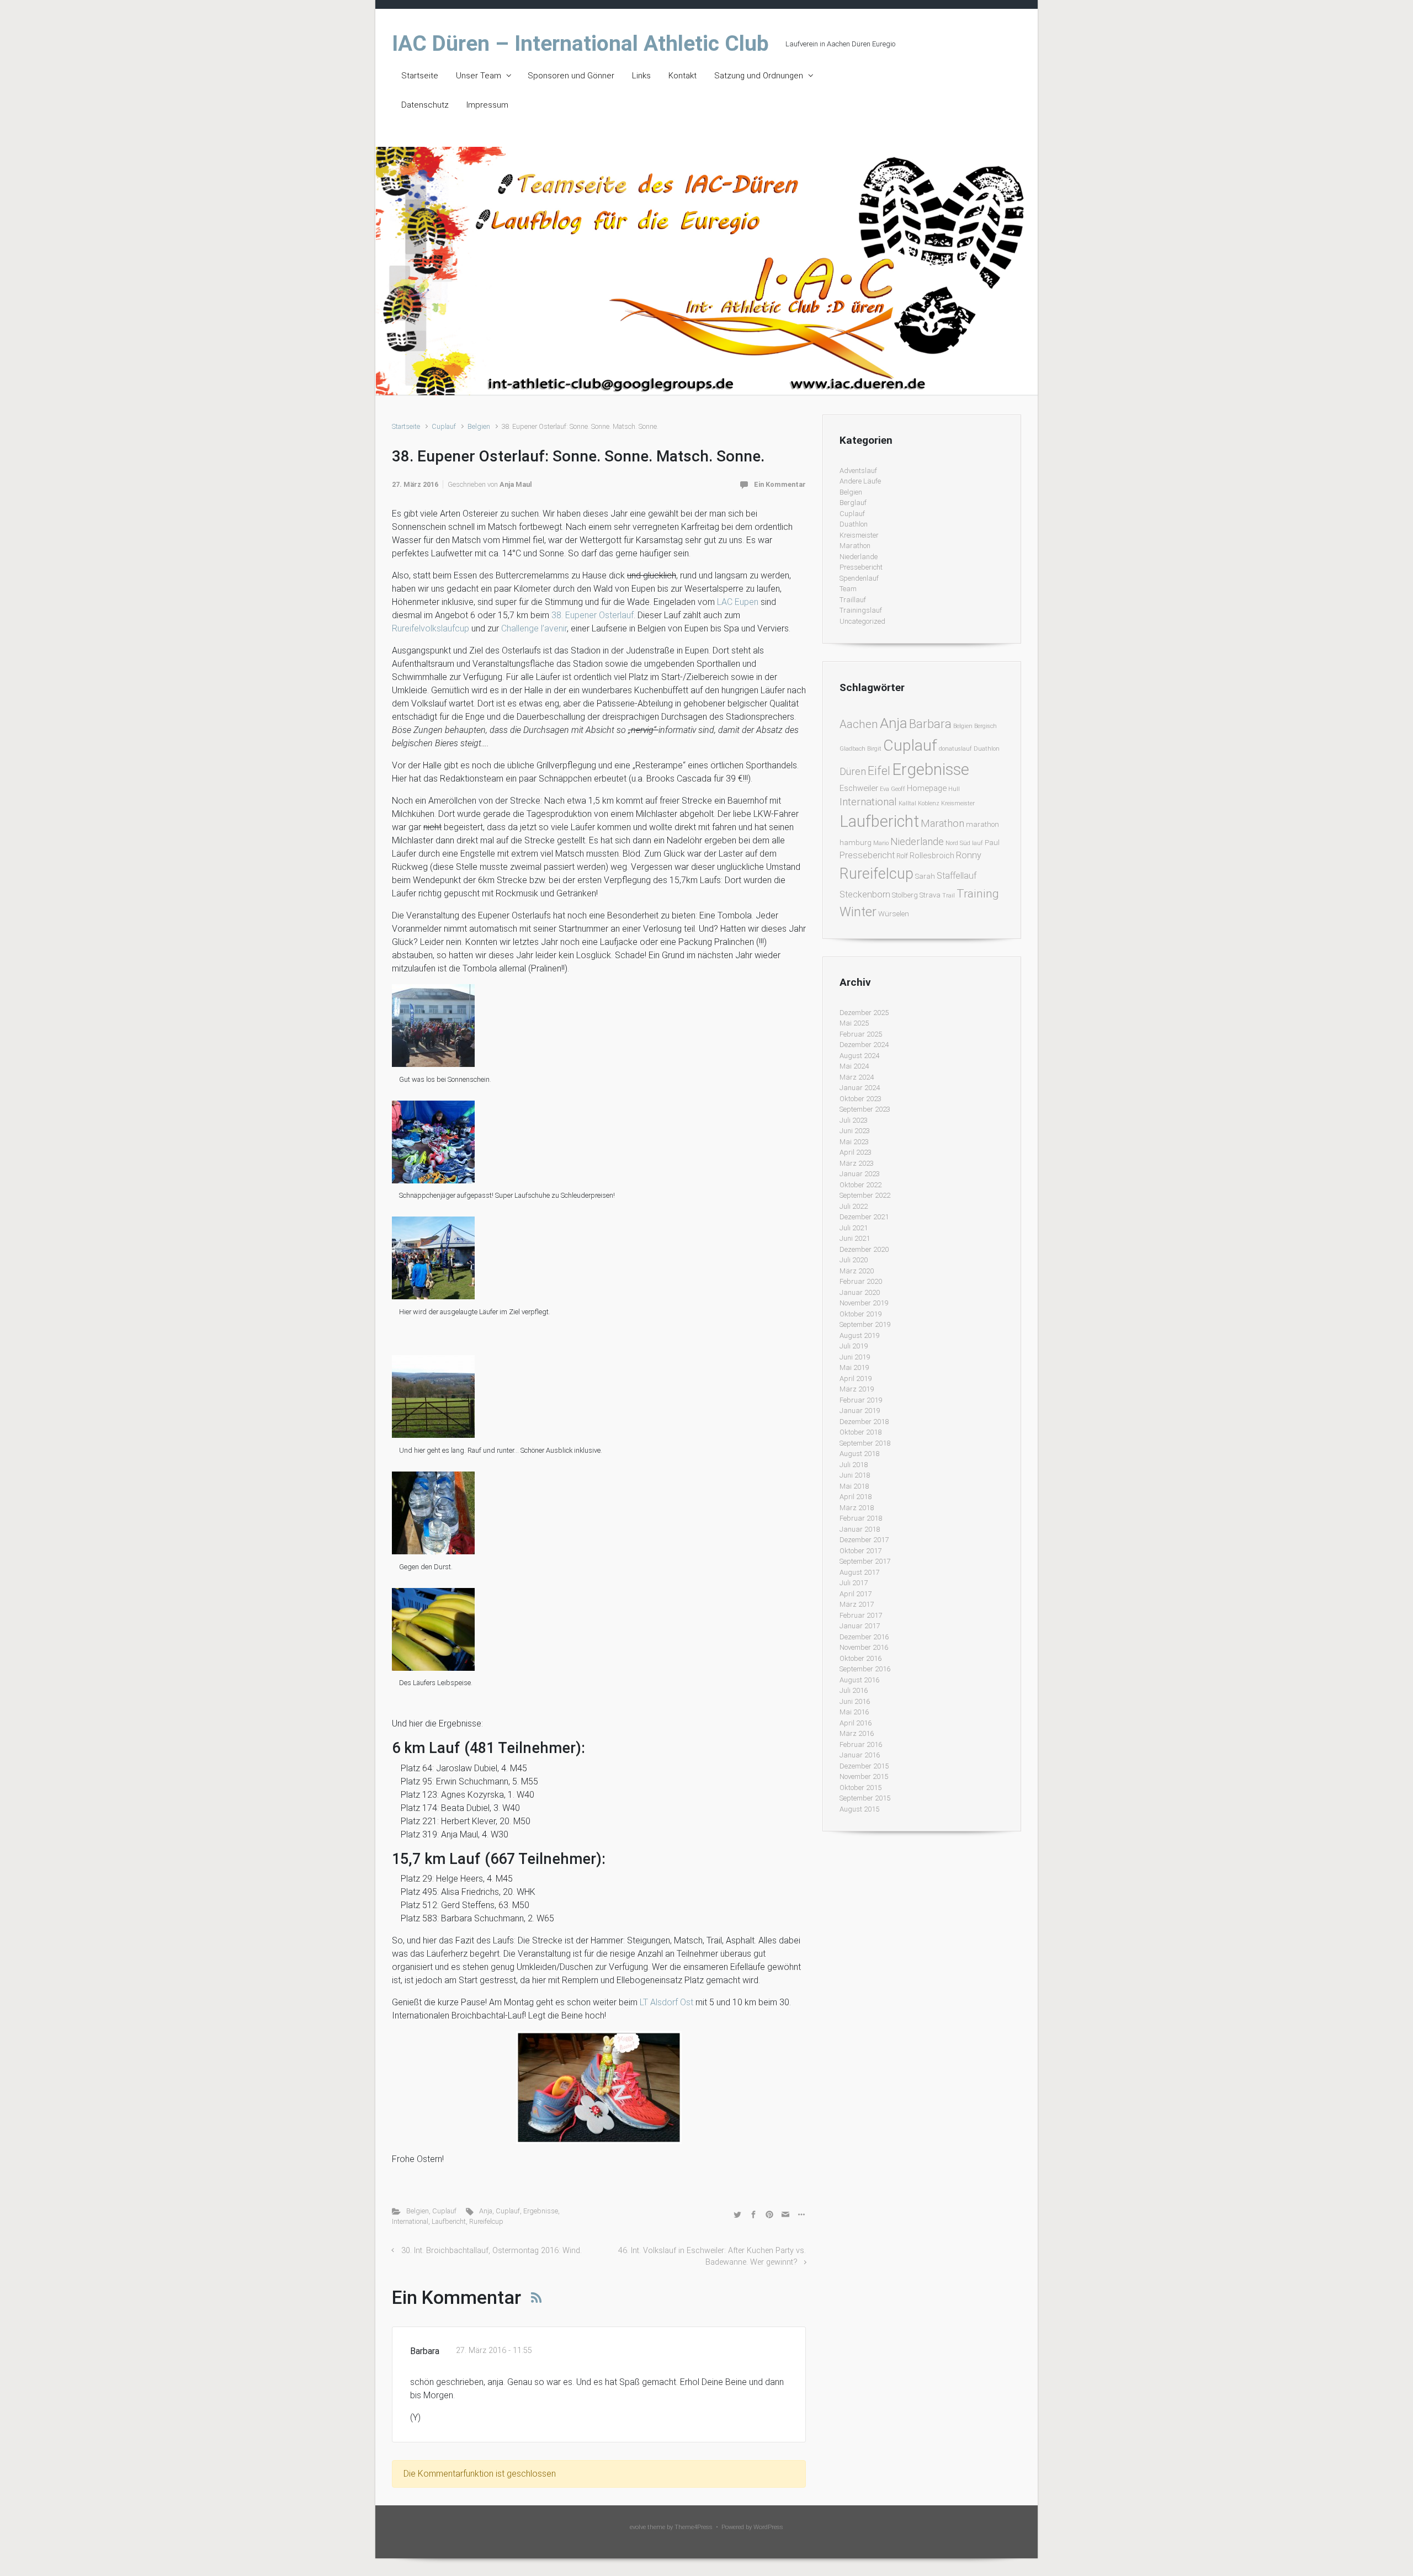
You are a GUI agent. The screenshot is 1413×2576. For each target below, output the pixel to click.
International (410, 2221)
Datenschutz (425, 105)
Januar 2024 (860, 1088)
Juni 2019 (855, 1357)
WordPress (768, 2527)
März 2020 (857, 1271)
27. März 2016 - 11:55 (494, 2351)
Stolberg (905, 895)
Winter (858, 912)
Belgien (479, 426)
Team (848, 589)
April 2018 (856, 1497)
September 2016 (865, 1669)
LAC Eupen (738, 602)
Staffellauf (957, 876)
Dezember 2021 (864, 1217)
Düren (853, 771)
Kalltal (907, 803)
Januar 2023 (860, 1174)
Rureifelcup (486, 2221)
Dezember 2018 (864, 1422)
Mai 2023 (854, 1142)
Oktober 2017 (860, 1551)
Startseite (420, 76)
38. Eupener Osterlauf (593, 615)
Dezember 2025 (864, 1013)
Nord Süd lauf (964, 843)
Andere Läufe (860, 481)
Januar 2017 (860, 1626)
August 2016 (859, 1680)
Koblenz (929, 803)
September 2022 (865, 1195)
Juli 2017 (854, 1583)
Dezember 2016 (864, 1637)
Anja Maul (516, 484)
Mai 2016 (854, 1712)
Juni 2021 (855, 1238)
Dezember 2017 (864, 1540)
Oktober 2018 (860, 1432)
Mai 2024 (854, 1066)
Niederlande (859, 557)
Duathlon (854, 524)
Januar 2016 (860, 1755)
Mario (881, 843)
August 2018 (859, 1454)
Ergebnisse (541, 2211)
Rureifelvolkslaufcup (432, 628)
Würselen (894, 914)
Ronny (969, 855)
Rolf (902, 856)
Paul (992, 843)
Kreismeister (859, 535)
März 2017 (857, 1604)
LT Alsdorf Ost (666, 2002)
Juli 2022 (854, 1206)
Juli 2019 (854, 1346)
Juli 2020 (854, 1260)
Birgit (874, 749)
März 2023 (857, 1163)
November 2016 (864, 1647)
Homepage (927, 788)
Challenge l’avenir (534, 628)
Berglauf (853, 503)
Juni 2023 (855, 1131)
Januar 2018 (860, 1529)
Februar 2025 (861, 1034)
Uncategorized (862, 621)
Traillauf (853, 600)
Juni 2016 (855, 1701)
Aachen (859, 724)
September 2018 (865, 1443)
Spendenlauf (859, 578)
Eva (885, 789)
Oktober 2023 (860, 1099)
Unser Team (479, 76)
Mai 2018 (854, 1486)
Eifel (879, 771)
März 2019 (857, 1389)
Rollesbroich (932, 856)
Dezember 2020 (864, 1249)
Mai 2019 (854, 1367)
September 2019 (865, 1324)
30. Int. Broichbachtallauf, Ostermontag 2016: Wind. (492, 2251)
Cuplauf (444, 426)
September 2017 (865, 1561)
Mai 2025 (854, 1023)
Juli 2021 (854, 1228)
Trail (949, 896)
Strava (930, 895)
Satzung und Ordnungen (759, 76)
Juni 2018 (855, 1475)
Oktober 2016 (860, 1658)
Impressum (487, 105)
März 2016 (857, 1733)
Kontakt (682, 76)
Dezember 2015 (864, 1766)
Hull (954, 789)
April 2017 (856, 1594)
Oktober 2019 (860, 1314)
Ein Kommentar (780, 484)
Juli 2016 (854, 1690)
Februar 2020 (861, 1281)
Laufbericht (449, 2221)
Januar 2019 (860, 1411)
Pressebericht (861, 567)
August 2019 (859, 1335)
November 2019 (864, 1303)
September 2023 (865, 1109)
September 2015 (865, 1798)
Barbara (930, 724)
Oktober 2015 (860, 1788)
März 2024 (857, 1077)
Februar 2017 (861, 1615)
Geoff (898, 789)
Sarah (925, 876)
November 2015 (864, 1776)
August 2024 (859, 1056)
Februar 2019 (861, 1400)
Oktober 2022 (860, 1185)
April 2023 (856, 1152)
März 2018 (857, 1508)
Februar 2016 (861, 1744)
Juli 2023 (854, 1120)
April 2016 (856, 1723)
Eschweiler (859, 788)
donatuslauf (955, 749)
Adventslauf (858, 471)
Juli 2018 (854, 1465)
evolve (638, 2527)
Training (978, 893)
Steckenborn (865, 894)
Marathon (855, 546)
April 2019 (856, 1379)
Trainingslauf (861, 610)
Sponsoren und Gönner (571, 76)
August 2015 (859, 1809)
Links (641, 76)
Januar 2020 (860, 1292)
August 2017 (859, 1572)
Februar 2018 (861, 1518)
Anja (486, 2211)
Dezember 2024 (864, 1045)
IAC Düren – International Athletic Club (580, 44)
